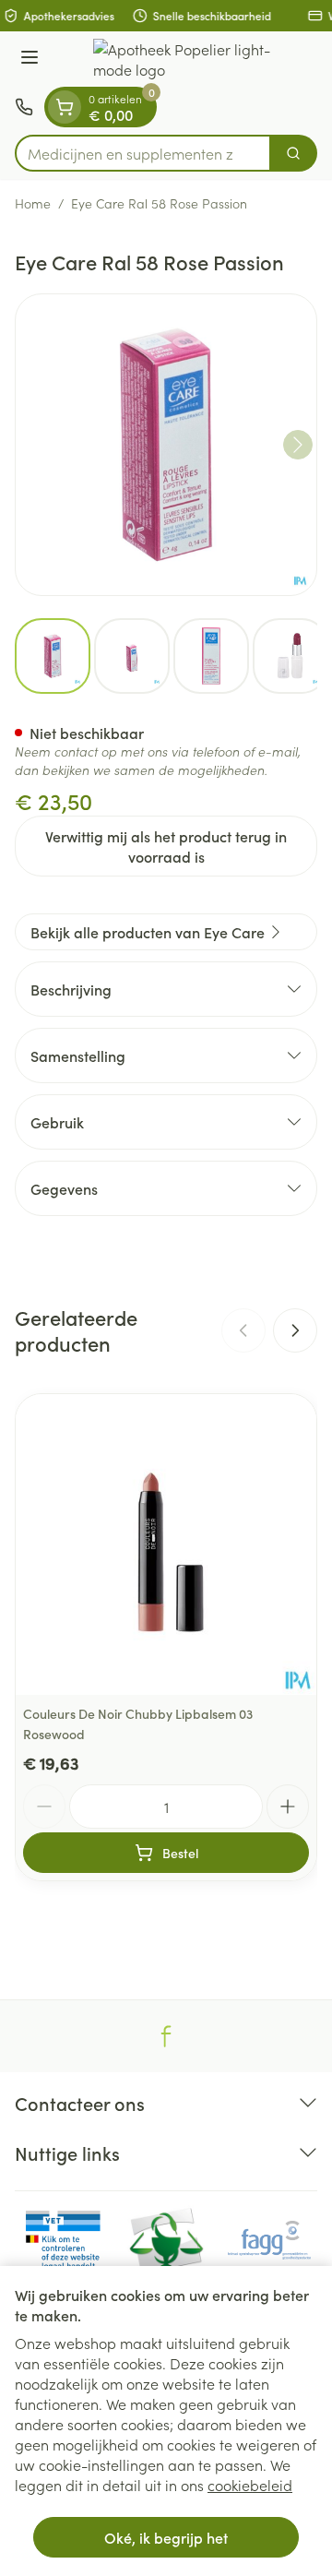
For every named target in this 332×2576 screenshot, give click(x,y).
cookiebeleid (250, 2485)
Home (33, 203)
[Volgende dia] (295, 1330)
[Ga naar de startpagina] (184, 59)
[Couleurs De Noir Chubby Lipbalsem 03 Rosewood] (166, 1544)
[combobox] (143, 153)
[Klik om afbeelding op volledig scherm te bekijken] (166, 445)
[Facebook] (166, 2036)
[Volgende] (298, 445)
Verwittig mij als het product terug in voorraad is (166, 846)
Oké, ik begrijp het (166, 2537)
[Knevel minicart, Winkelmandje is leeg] (65, 107)
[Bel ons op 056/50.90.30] (24, 107)
